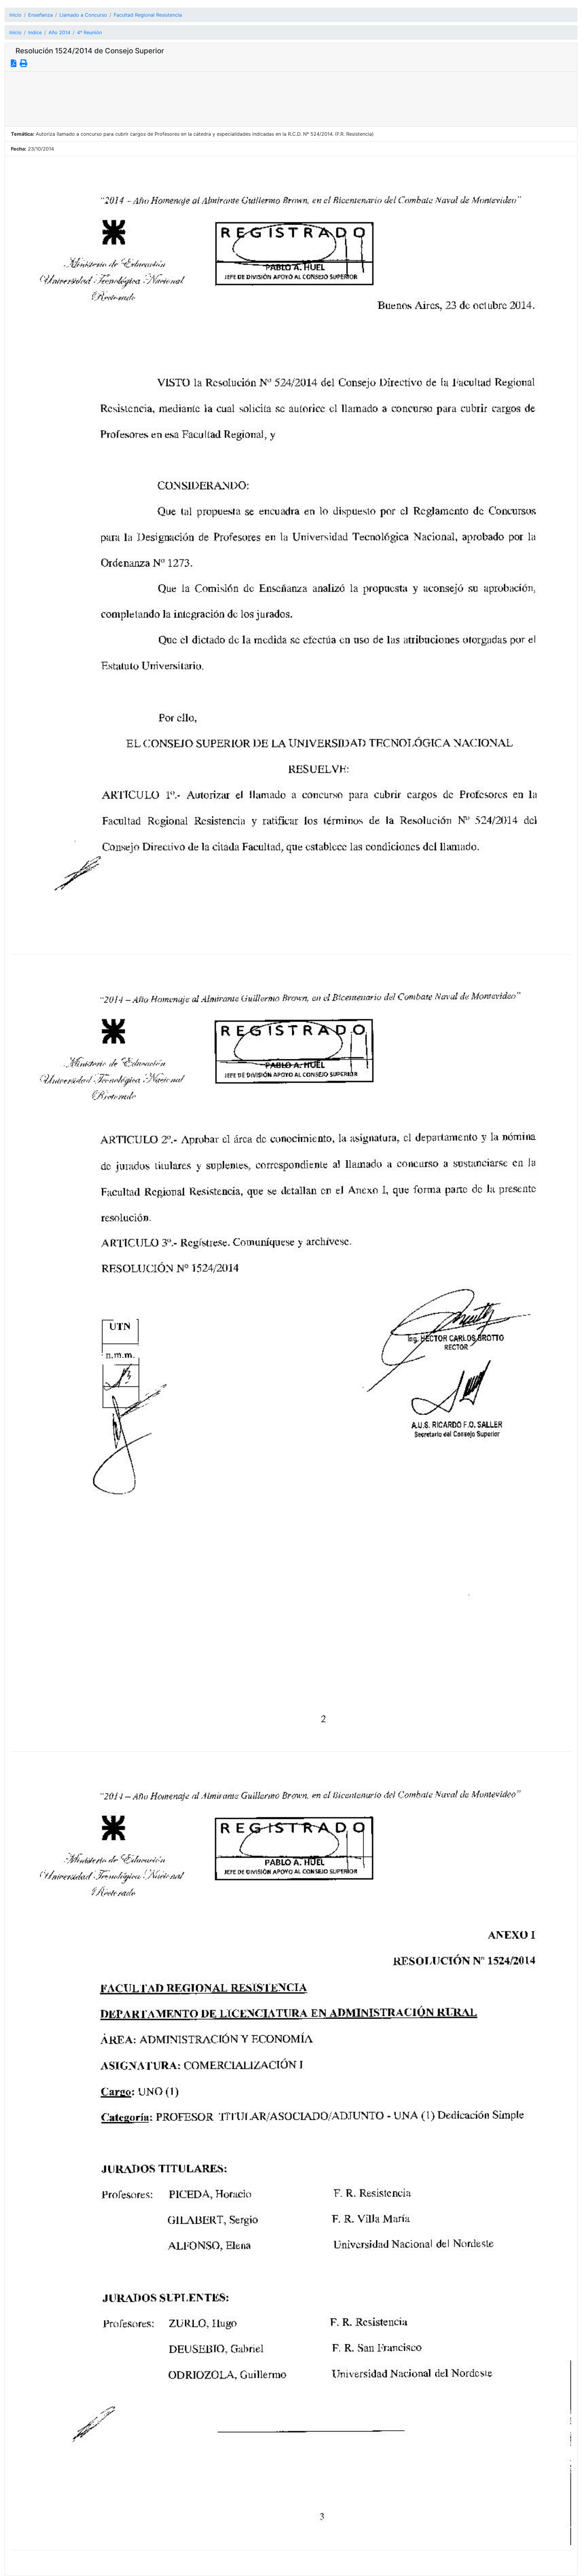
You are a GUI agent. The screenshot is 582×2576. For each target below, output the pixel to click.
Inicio (15, 15)
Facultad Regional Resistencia (148, 15)
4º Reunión (89, 32)
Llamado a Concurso (83, 15)
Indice (35, 32)
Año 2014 (59, 32)
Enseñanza (40, 15)
